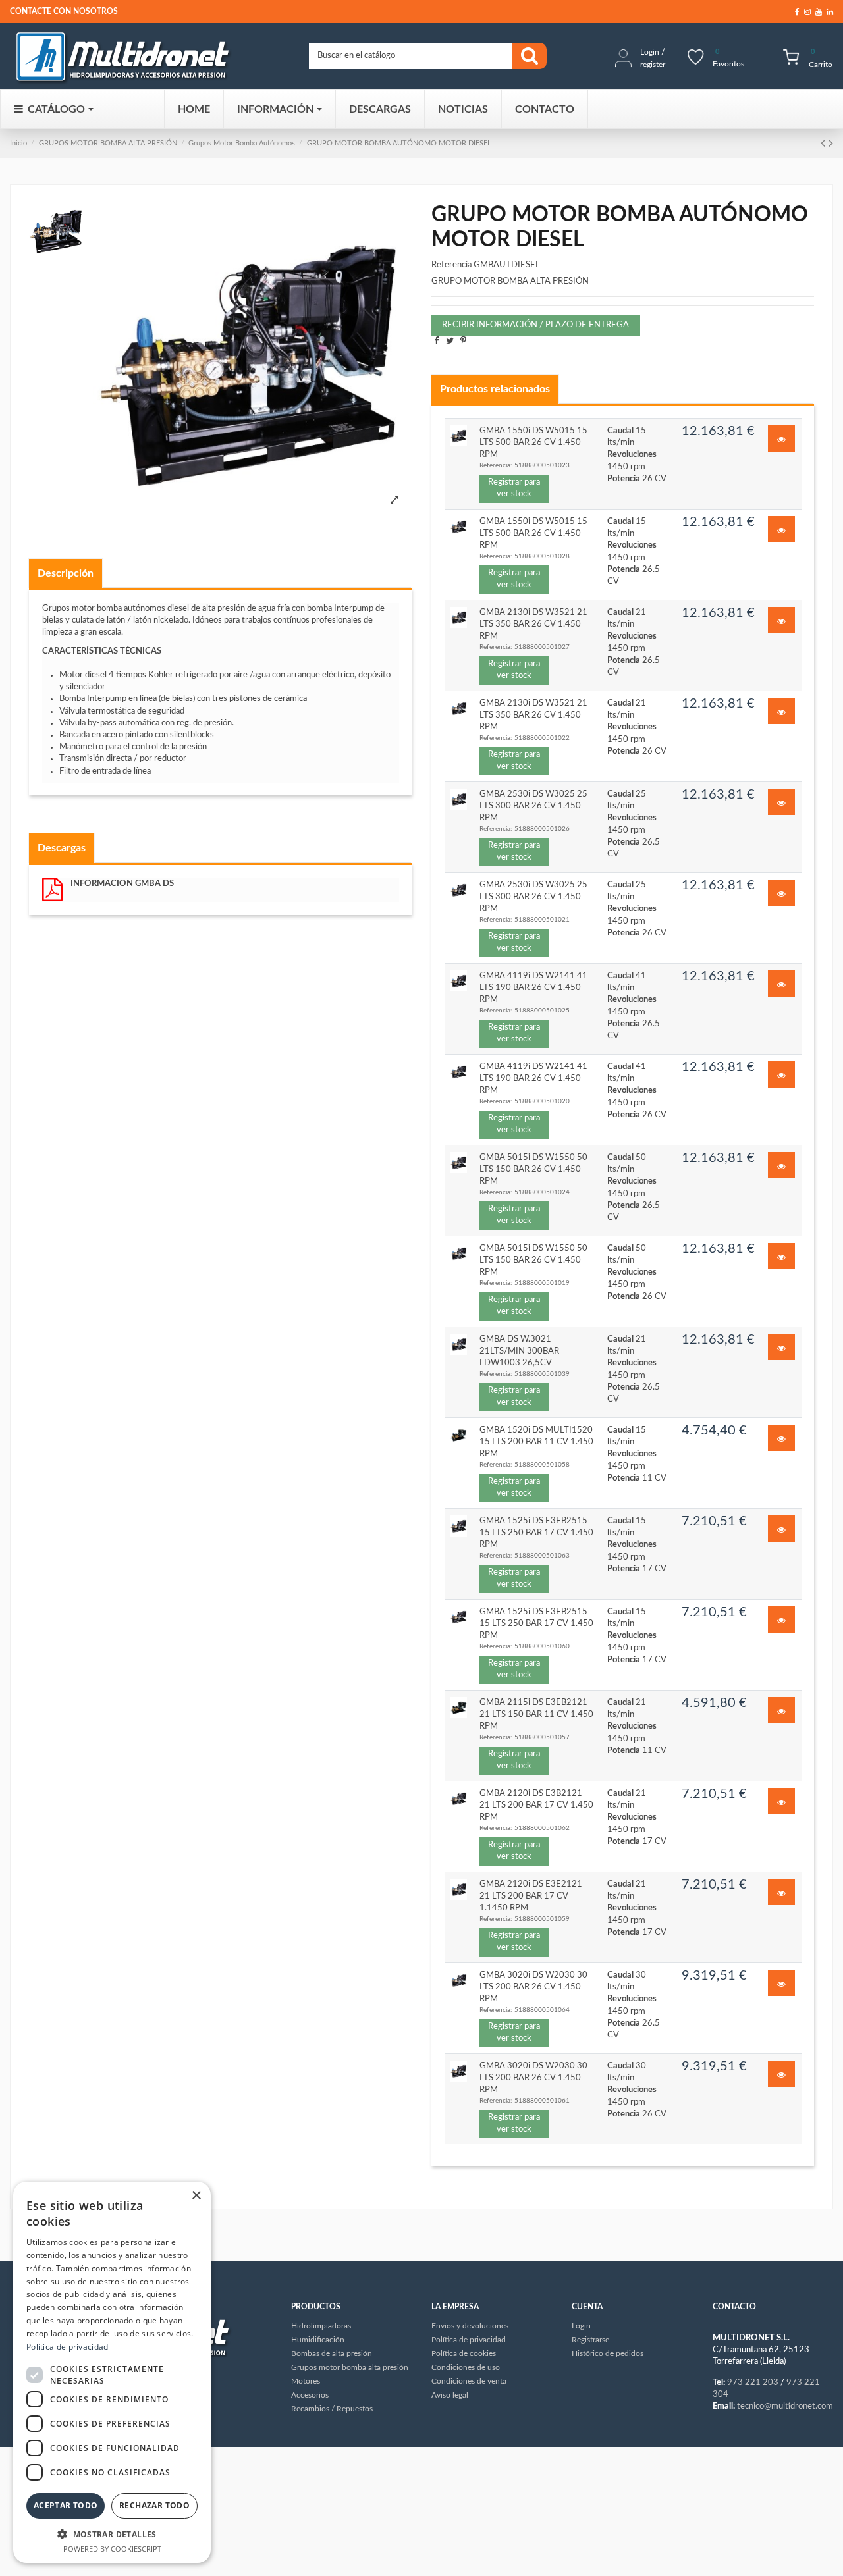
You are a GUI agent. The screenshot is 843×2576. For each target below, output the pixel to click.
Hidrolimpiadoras (321, 2326)
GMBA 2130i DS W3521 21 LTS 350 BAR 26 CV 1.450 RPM (533, 624)
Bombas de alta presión (332, 2353)
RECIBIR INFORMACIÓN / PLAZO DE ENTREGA (535, 325)
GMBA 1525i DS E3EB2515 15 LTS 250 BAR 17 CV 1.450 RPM (536, 1533)
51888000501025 (542, 1011)
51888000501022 (542, 738)
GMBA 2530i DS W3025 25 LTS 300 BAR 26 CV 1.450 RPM (533, 806)
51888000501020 (542, 1101)
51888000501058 (542, 1465)
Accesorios (310, 2395)
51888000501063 (542, 1556)
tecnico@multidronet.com (785, 2406)
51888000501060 (542, 1646)
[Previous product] (825, 144)
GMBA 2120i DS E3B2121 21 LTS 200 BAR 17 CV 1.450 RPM (536, 1805)
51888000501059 (542, 1919)
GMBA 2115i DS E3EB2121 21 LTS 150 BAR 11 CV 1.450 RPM (536, 1715)
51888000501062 (542, 1828)
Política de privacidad (68, 2347)
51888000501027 (542, 647)
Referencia (451, 265)
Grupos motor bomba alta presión (350, 2367)
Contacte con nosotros (64, 11)
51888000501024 (542, 1192)
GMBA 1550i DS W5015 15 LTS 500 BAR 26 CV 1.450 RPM (533, 443)
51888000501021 (542, 920)
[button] (112, 2534)
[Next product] (831, 144)
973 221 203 (753, 2383)
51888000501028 (542, 556)
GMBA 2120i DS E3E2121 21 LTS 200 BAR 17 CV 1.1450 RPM (531, 1896)
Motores (306, 2381)
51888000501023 (542, 465)
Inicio (18, 143)
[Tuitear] (450, 341)
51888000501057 (542, 1737)
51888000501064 (542, 2010)
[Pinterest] (463, 341)
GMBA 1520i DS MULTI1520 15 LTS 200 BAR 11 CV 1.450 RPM (536, 1442)
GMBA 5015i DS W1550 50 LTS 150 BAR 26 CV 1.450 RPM (533, 1170)
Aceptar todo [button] (66, 2505)
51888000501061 (542, 2101)
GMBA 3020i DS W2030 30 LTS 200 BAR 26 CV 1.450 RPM (533, 1987)
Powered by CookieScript (112, 2549)
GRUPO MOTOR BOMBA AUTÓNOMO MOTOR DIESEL (399, 143)
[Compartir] (436, 341)
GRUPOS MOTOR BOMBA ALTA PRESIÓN (108, 143)
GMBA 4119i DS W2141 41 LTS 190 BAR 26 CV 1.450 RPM (533, 988)
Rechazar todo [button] (154, 2505)
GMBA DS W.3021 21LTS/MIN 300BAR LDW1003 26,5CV (519, 1351)
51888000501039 (542, 1374)
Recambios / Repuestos (332, 2409)
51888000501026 (542, 829)
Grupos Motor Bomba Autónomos (242, 143)
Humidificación (318, 2340)
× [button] (196, 2196)
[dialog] (112, 2372)
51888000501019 (542, 1283)
